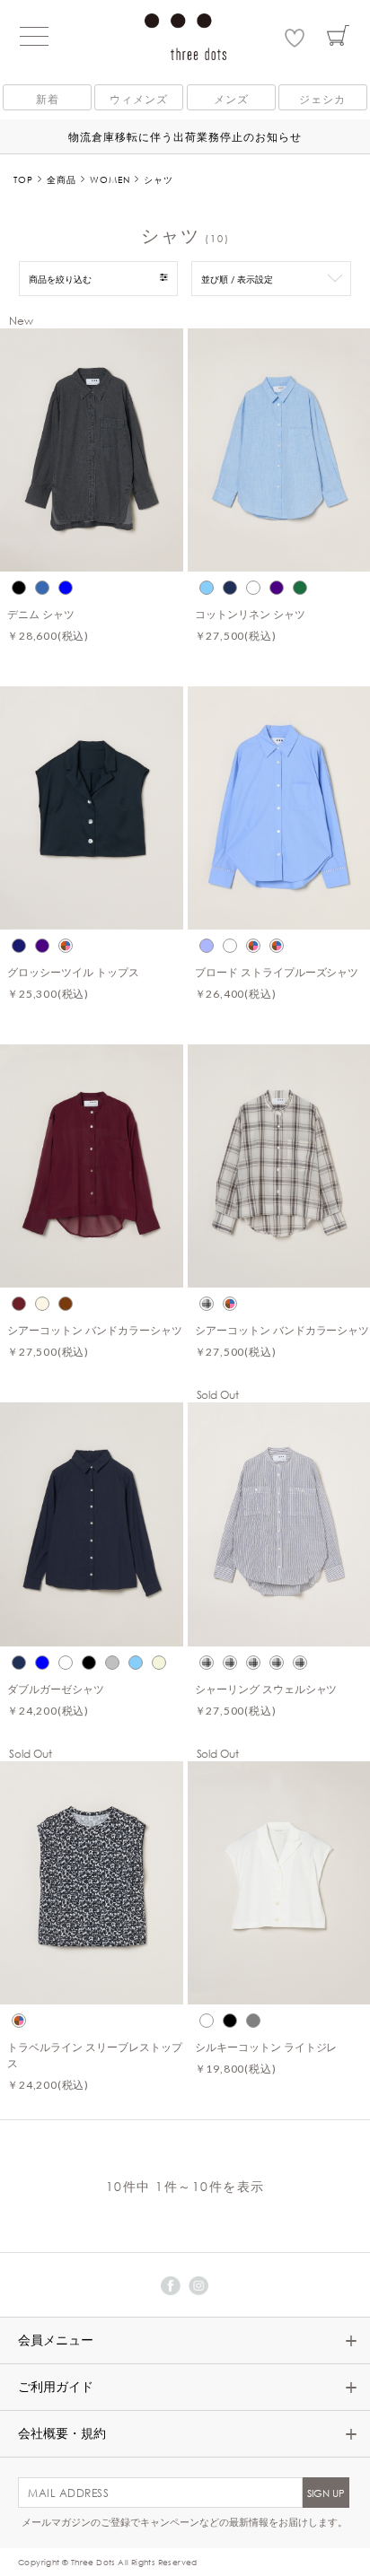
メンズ (231, 99)
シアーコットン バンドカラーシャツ (95, 1330)
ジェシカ (322, 99)
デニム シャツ (41, 614)
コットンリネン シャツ (250, 614)
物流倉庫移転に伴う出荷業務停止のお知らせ (185, 136)
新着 (48, 99)
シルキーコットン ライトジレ (266, 2047)
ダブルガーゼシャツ (56, 1689)
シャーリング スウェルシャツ (266, 1689)
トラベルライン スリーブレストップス (95, 2055)
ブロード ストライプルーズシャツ (277, 972)
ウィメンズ (139, 99)
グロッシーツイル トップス (73, 972)
